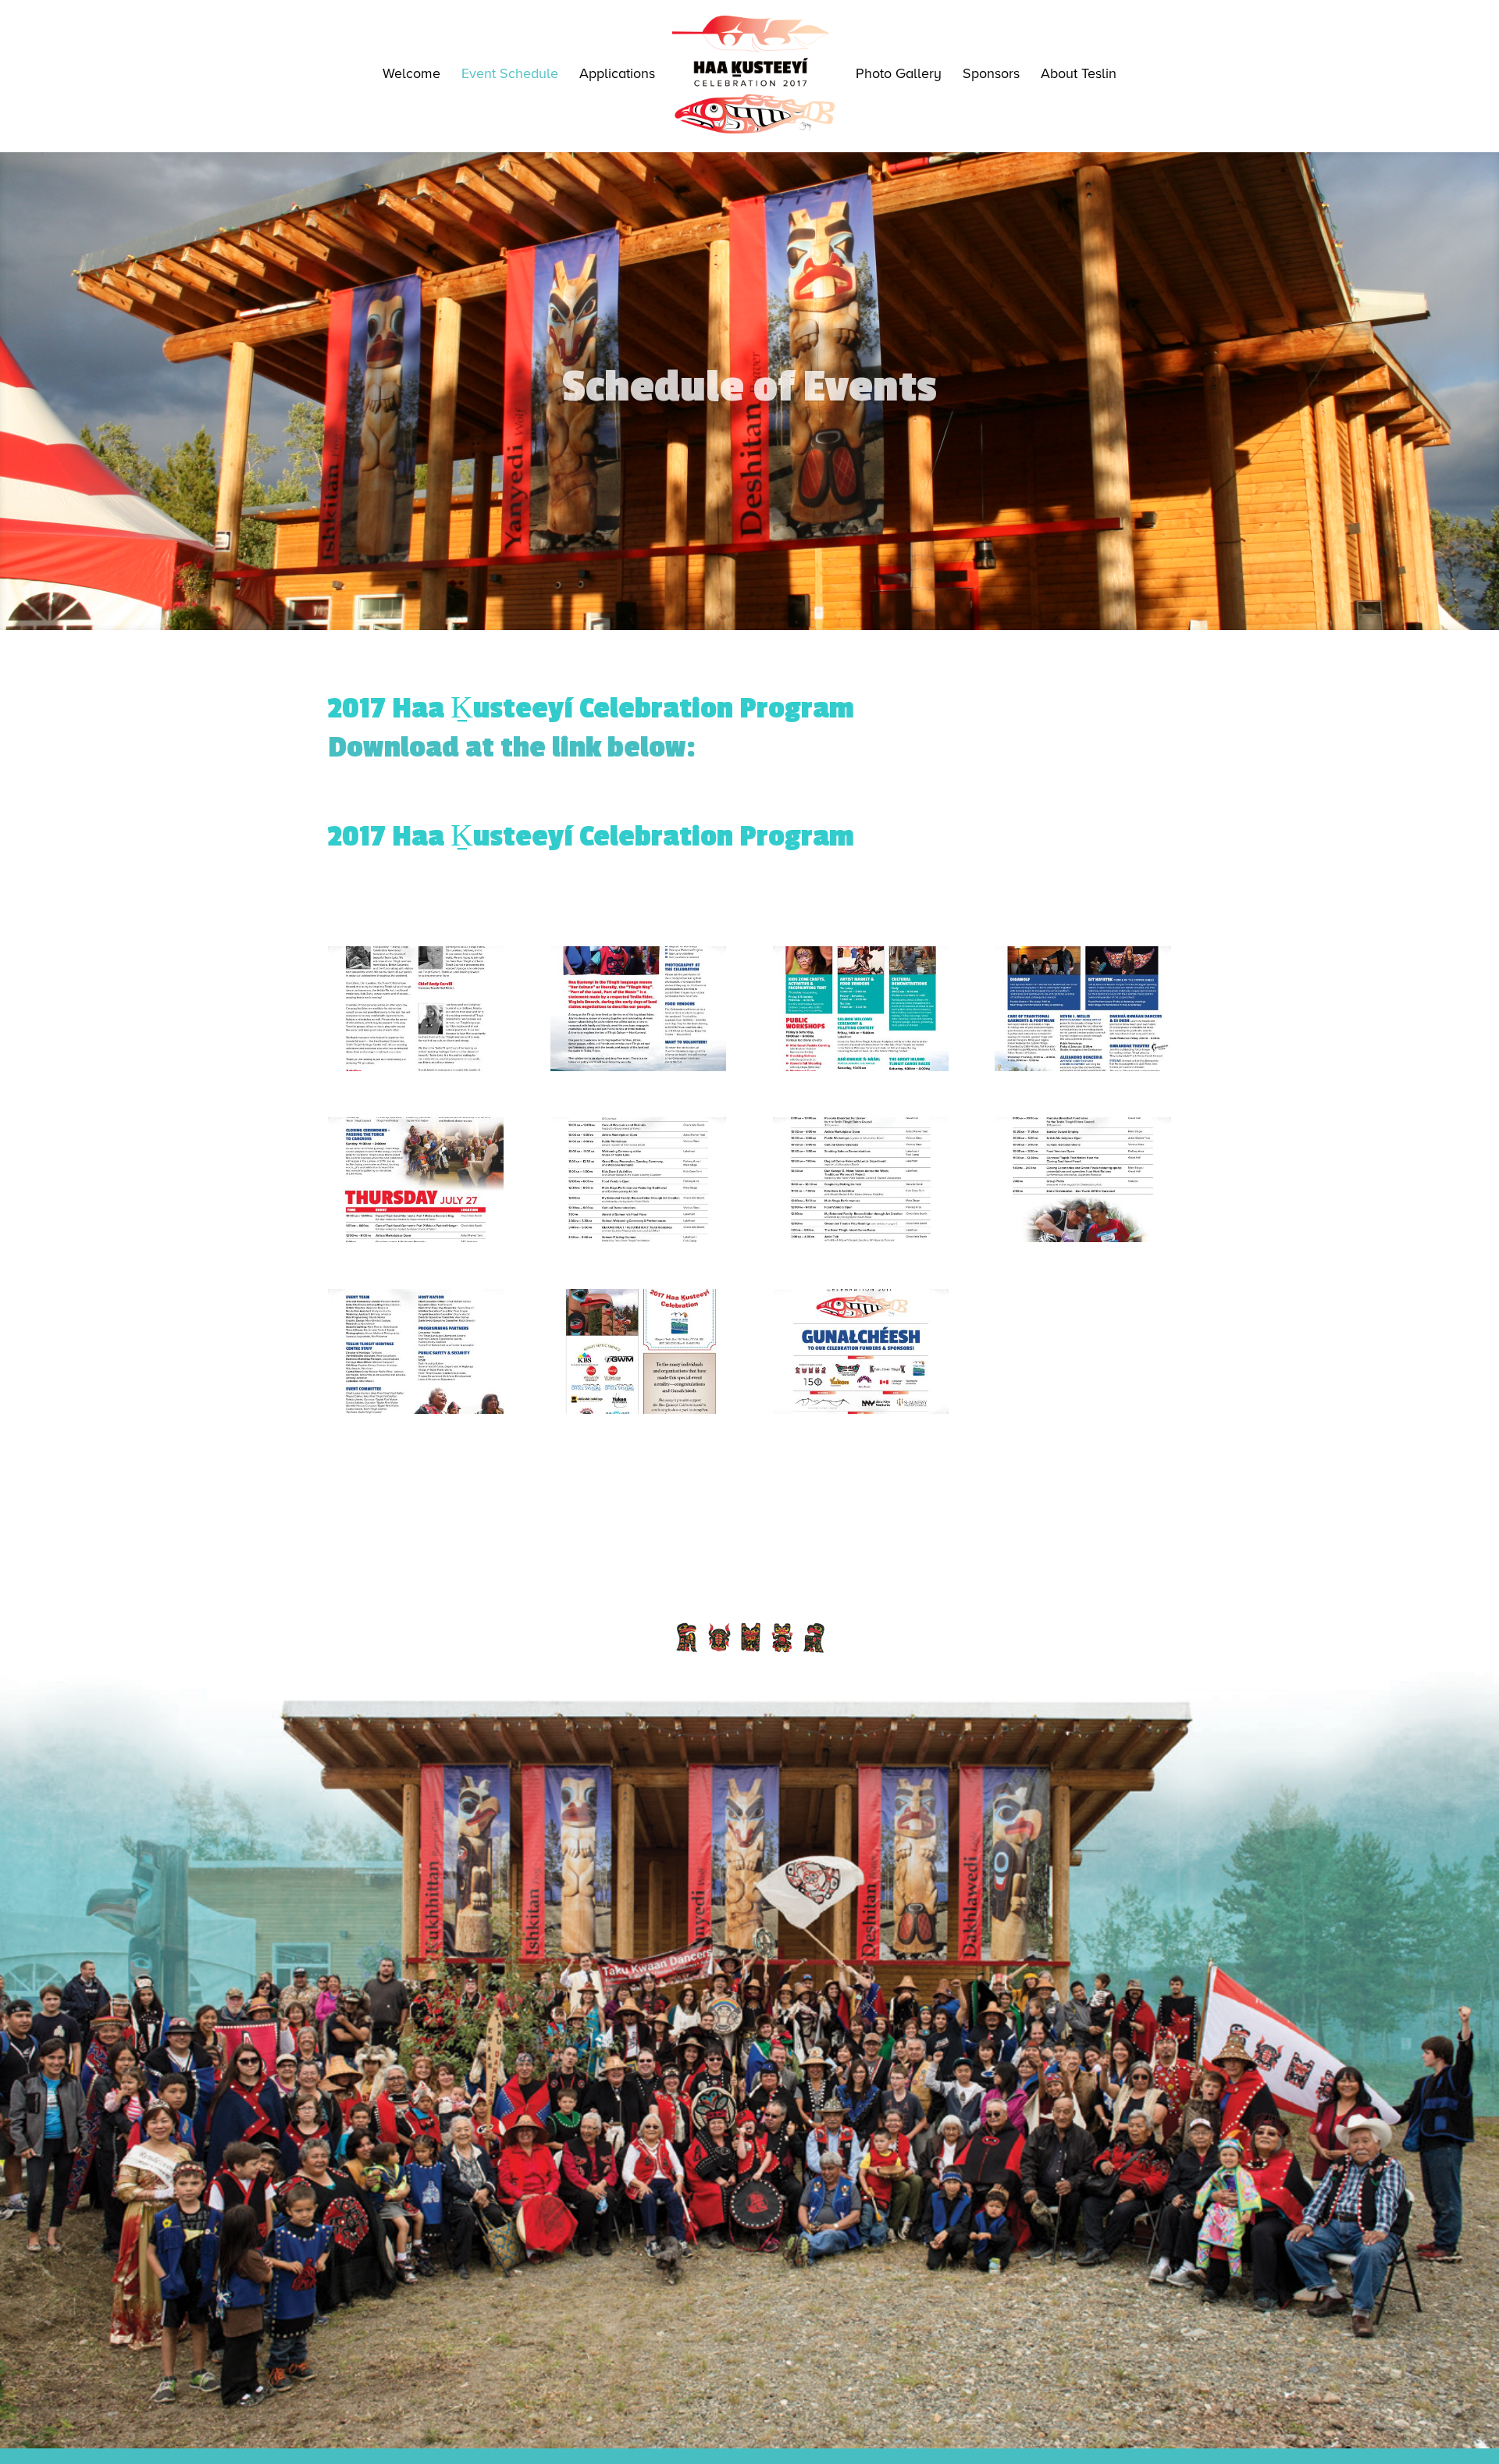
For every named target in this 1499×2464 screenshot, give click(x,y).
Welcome (411, 75)
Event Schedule (510, 75)
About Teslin (1079, 75)
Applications (617, 75)
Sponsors (991, 75)
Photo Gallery (899, 75)
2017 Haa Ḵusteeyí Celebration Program (591, 837)
